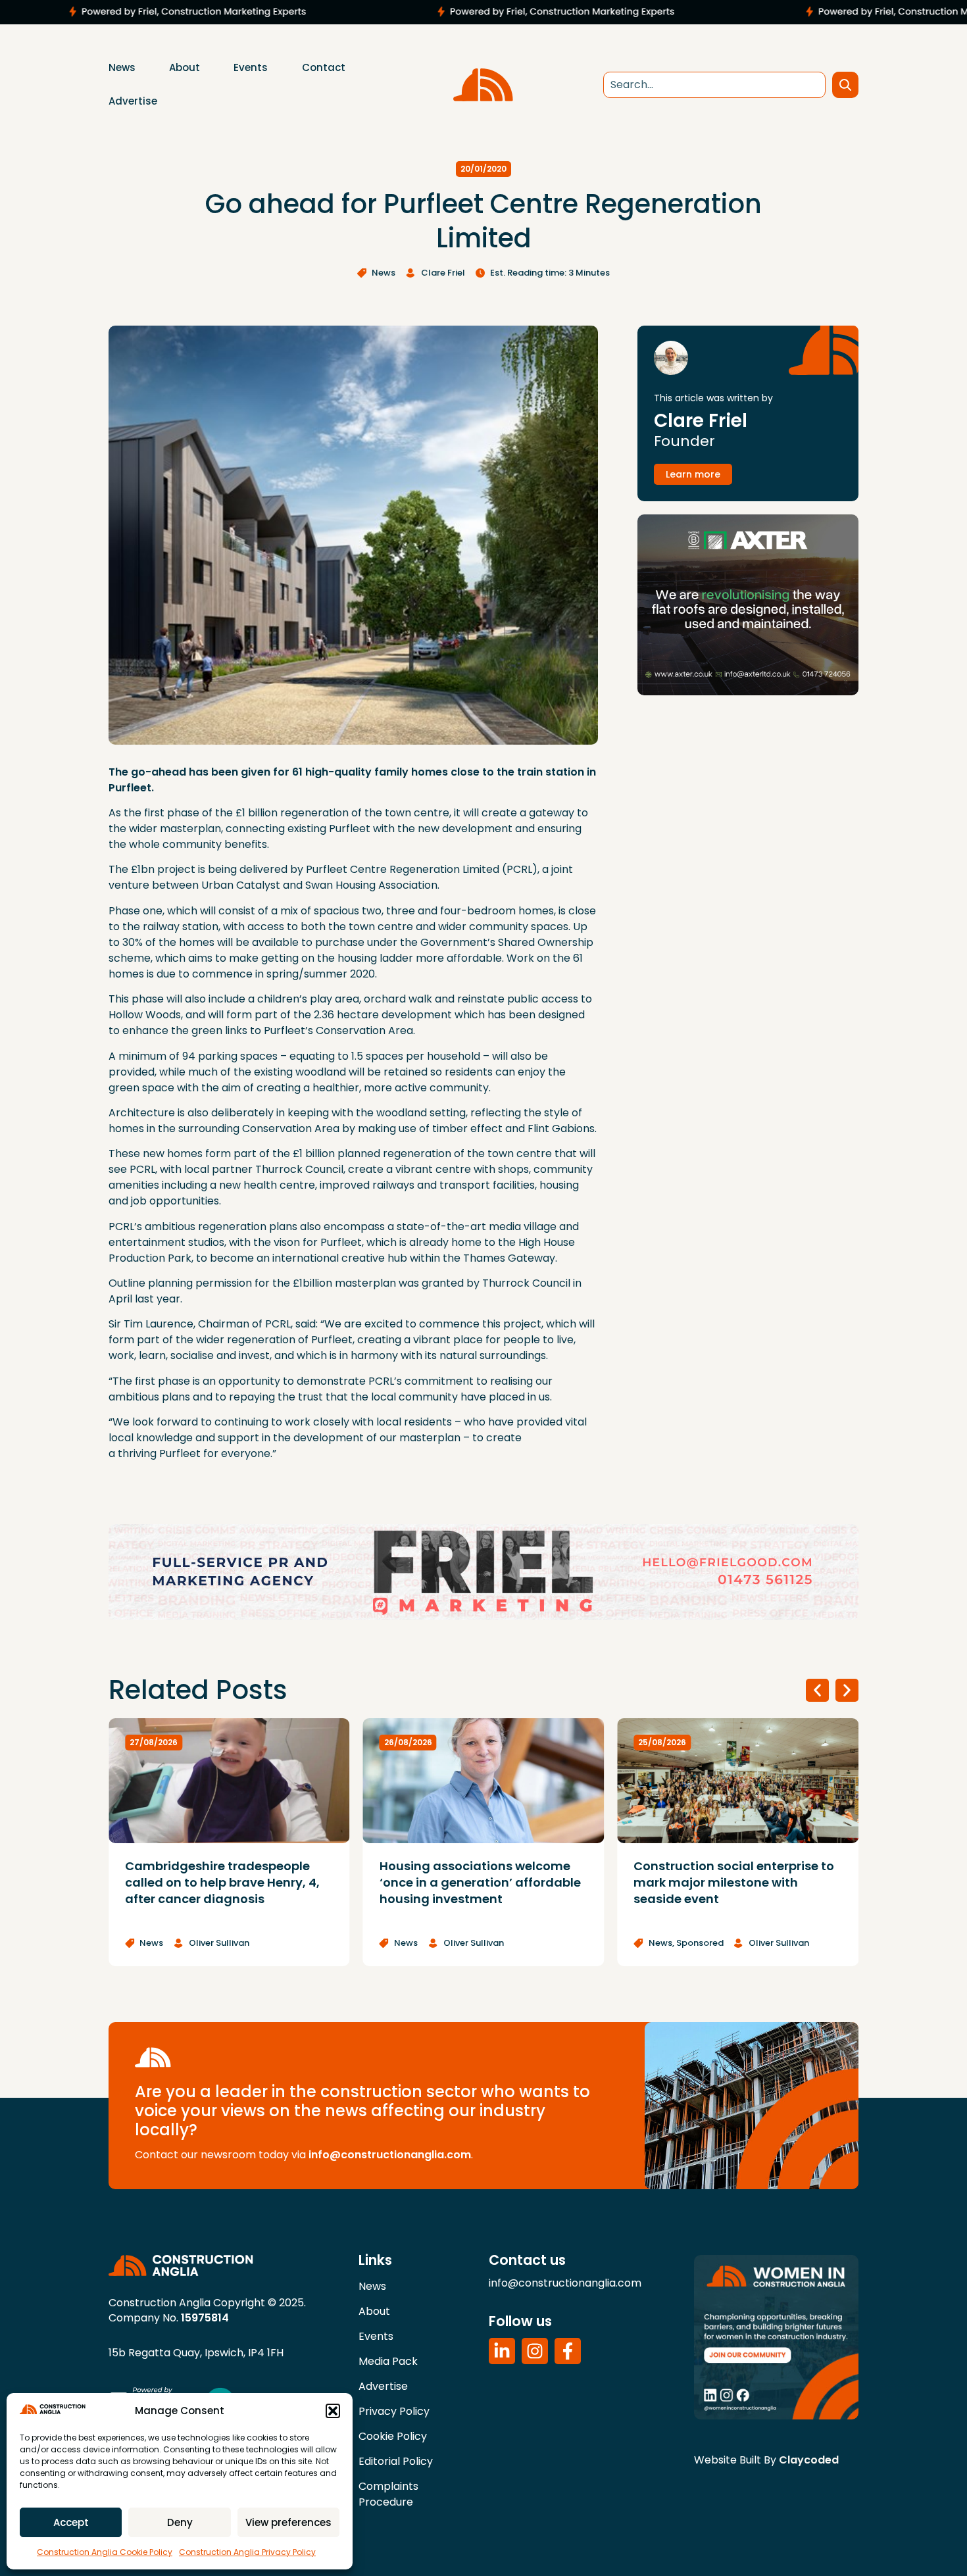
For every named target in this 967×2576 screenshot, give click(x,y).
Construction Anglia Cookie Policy (105, 2552)
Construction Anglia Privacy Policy (247, 2552)
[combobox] (714, 85)
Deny (180, 2522)
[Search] (845, 85)
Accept (71, 2522)
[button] (333, 2411)
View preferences (288, 2522)
